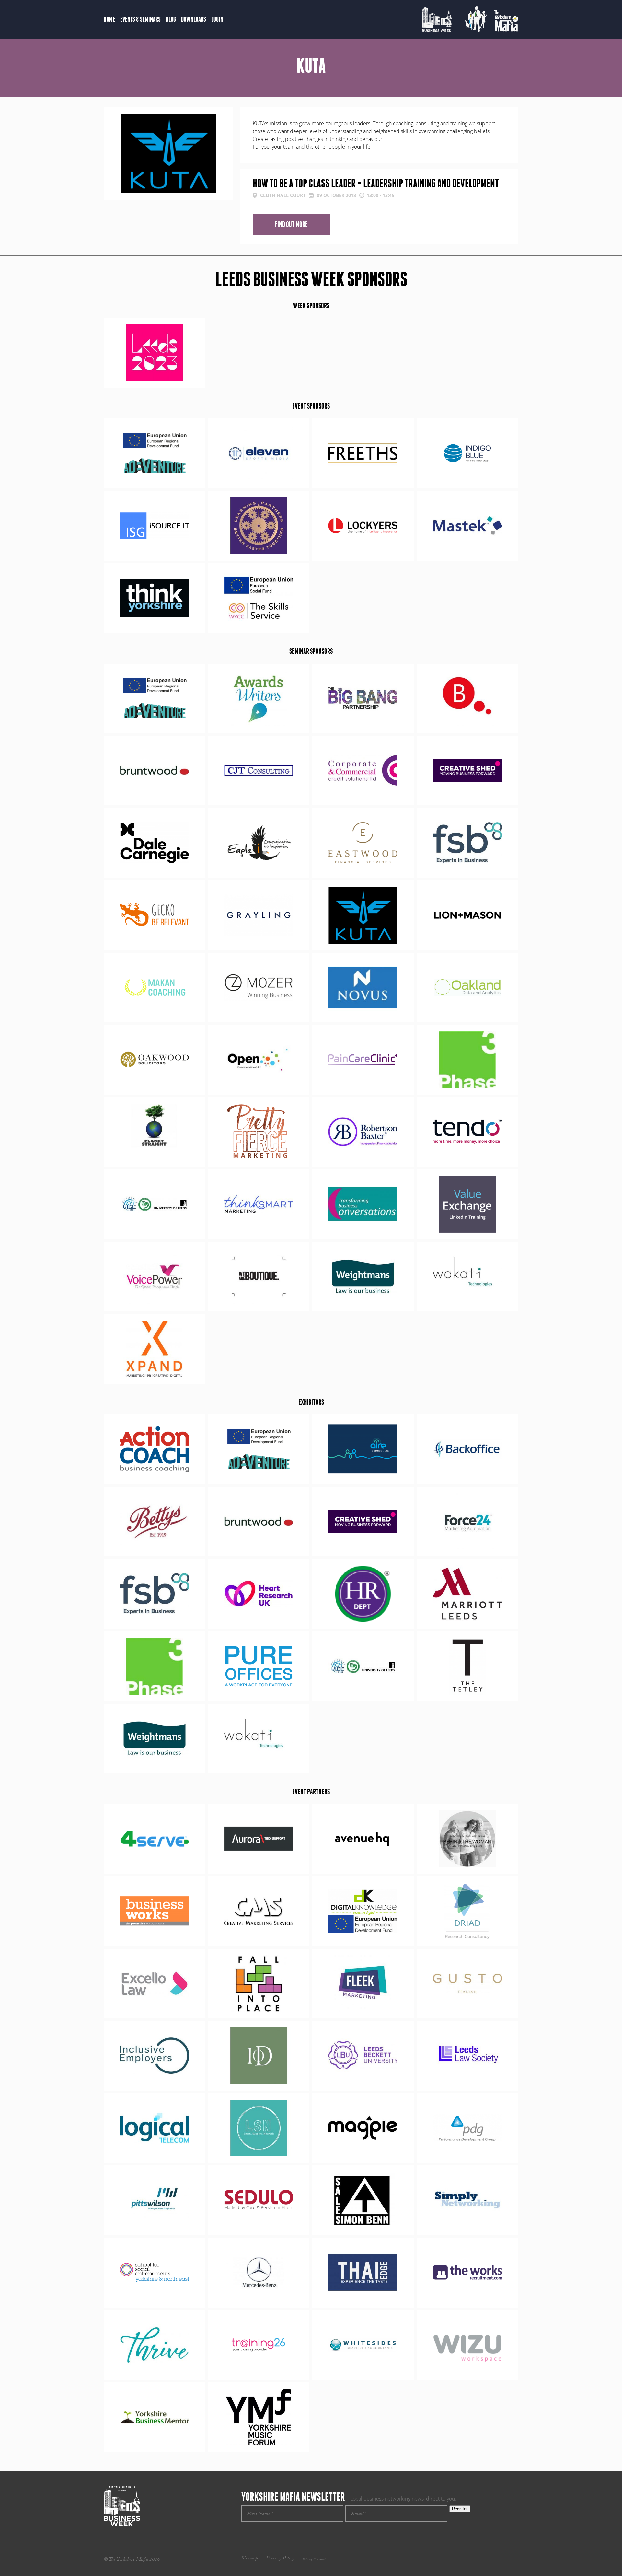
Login (217, 19)
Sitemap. (250, 2559)
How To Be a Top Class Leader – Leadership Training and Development (376, 183)
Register (460, 2509)
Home (109, 19)
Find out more (291, 224)
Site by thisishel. (314, 2559)
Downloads (194, 19)
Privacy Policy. (281, 2559)
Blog (171, 19)
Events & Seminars (140, 19)
